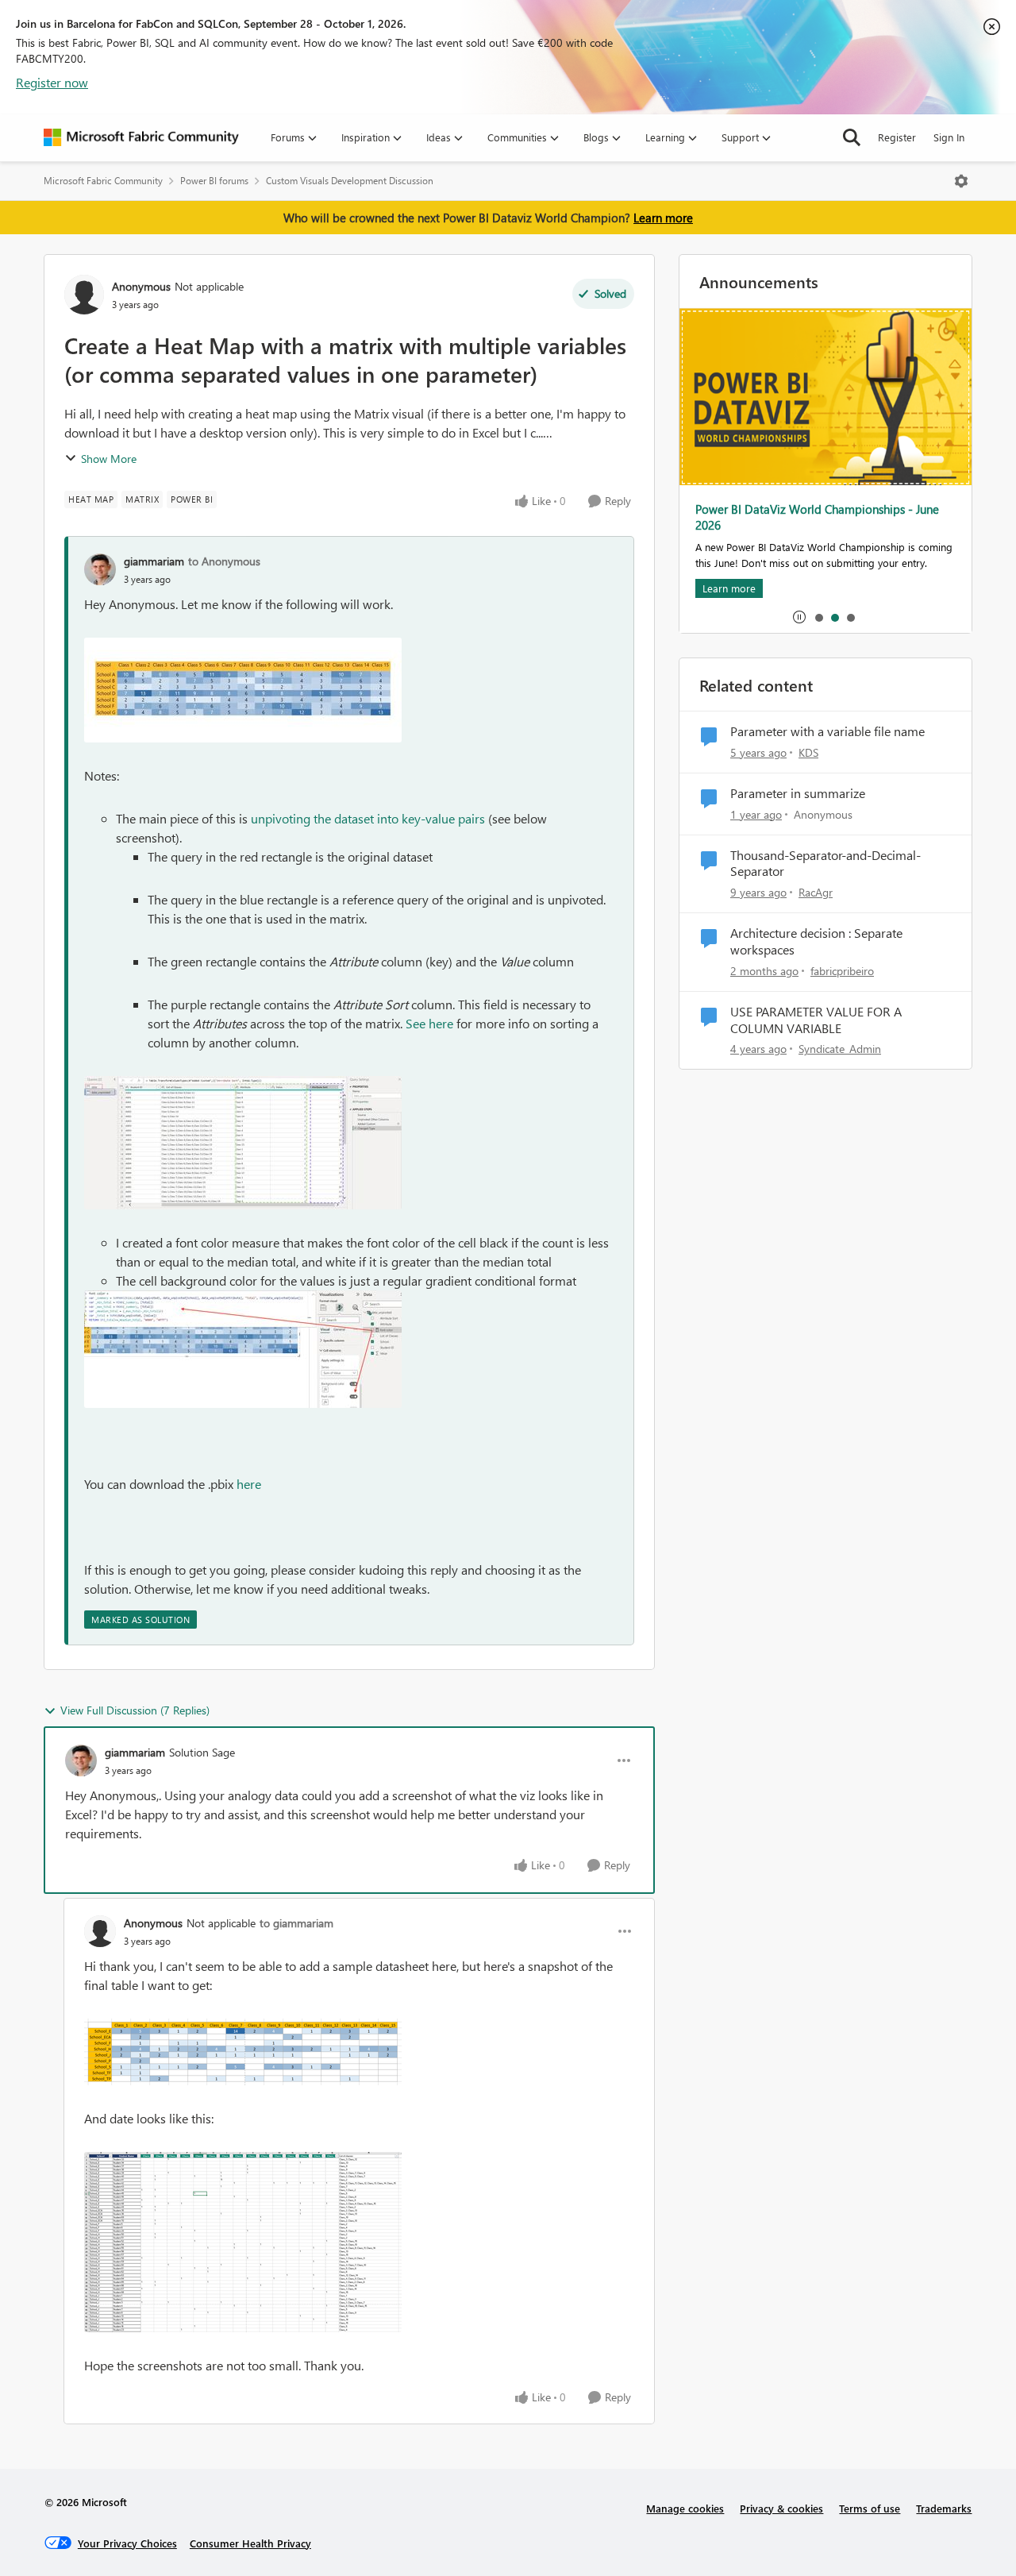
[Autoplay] (799, 617)
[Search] (852, 137)
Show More (109, 459)
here (249, 1484)
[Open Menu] (961, 181)
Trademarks (944, 2508)
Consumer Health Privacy (250, 2543)
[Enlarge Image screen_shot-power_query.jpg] (243, 1143)
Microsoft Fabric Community (103, 181)
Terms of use (870, 2508)
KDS (808, 752)
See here (429, 1023)
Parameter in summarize (798, 793)
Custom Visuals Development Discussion (350, 181)
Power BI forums (214, 181)
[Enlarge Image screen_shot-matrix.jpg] (243, 690)
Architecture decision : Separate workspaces (816, 941)
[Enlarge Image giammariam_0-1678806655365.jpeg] (243, 1349)
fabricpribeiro (842, 971)
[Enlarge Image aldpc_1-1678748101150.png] (243, 2242)
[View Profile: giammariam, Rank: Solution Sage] (81, 1760)
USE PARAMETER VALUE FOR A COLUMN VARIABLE (816, 1020)
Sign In (949, 137)
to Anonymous (224, 561)
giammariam (154, 561)
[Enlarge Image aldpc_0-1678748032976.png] (243, 2052)
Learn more (663, 218)
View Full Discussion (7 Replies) (135, 1710)
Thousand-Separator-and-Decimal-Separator (825, 864)
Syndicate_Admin (840, 1049)
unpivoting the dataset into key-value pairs (368, 818)
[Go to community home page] (141, 137)
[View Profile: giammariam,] (100, 569)
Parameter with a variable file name (827, 731)
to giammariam (296, 1923)
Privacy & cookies (781, 2508)
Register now (52, 82)
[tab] (818, 617)
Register (897, 137)
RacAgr (816, 892)
